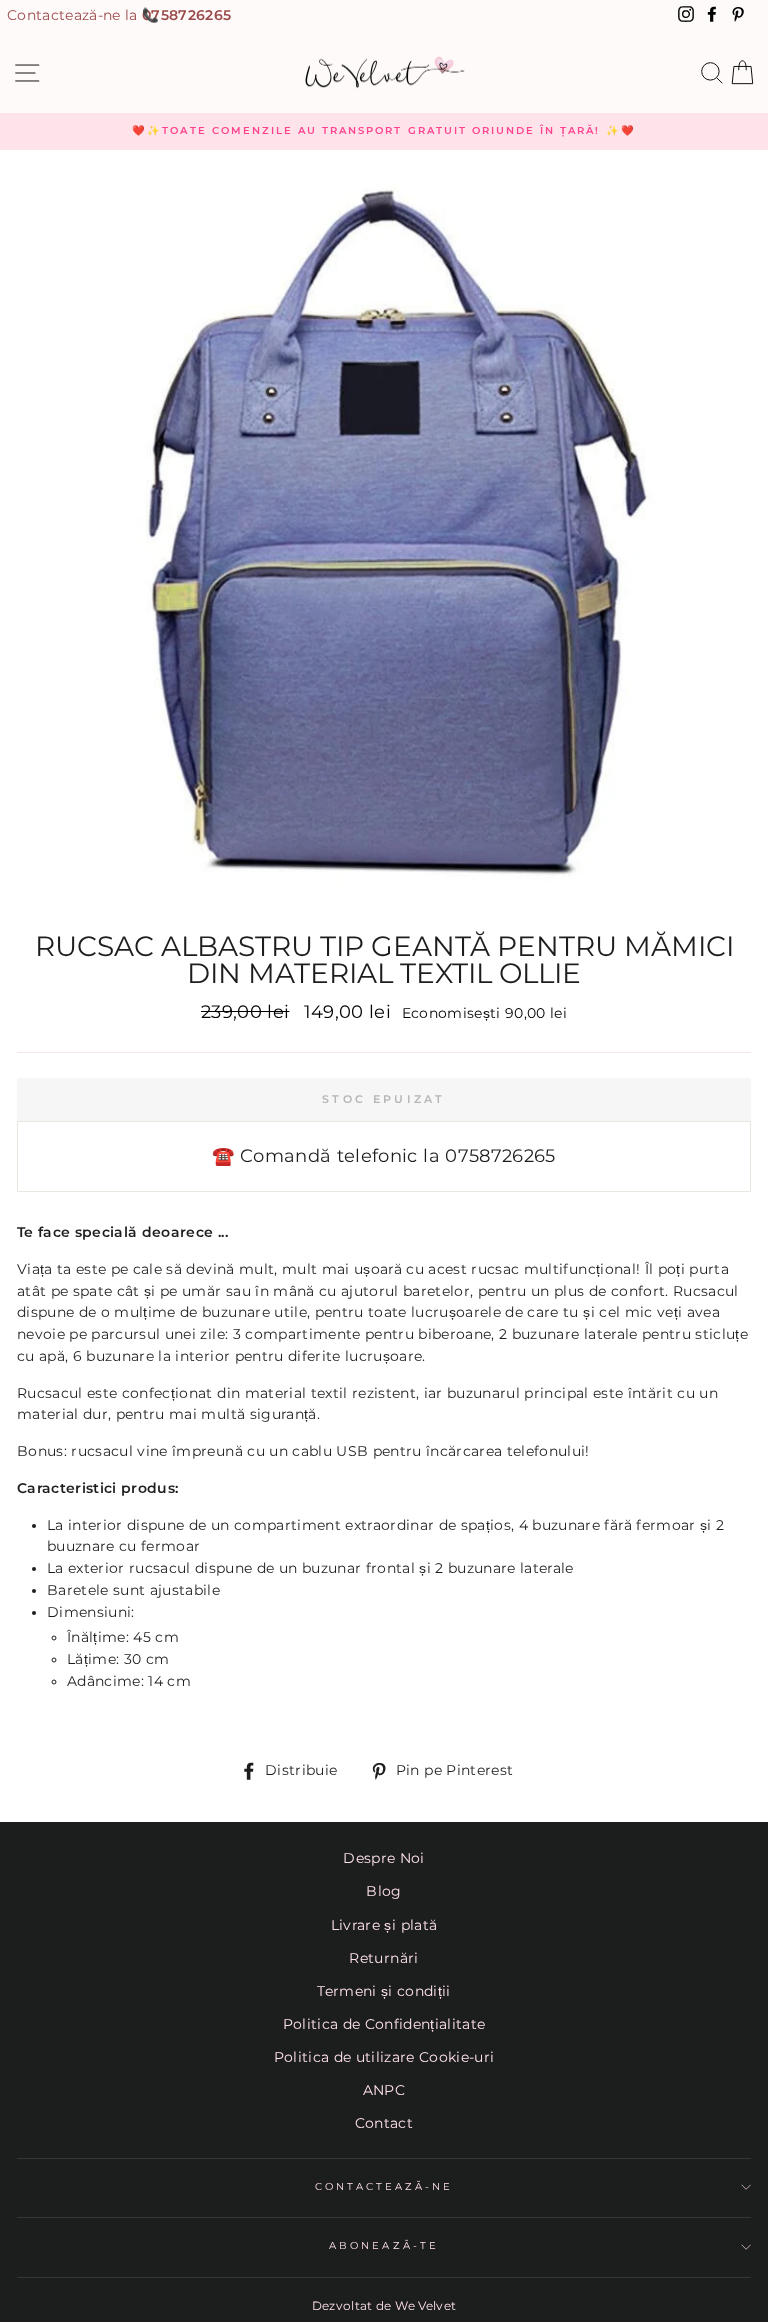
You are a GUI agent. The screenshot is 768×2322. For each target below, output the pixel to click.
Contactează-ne (384, 2186)
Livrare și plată (384, 1925)
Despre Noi (383, 1858)
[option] (384, 131)
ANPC (384, 2090)
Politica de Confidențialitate (384, 2024)
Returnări (383, 1958)
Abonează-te (384, 2245)
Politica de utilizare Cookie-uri (384, 2057)
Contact (384, 2123)
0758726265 (186, 15)
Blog (383, 1891)
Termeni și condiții (383, 1991)
